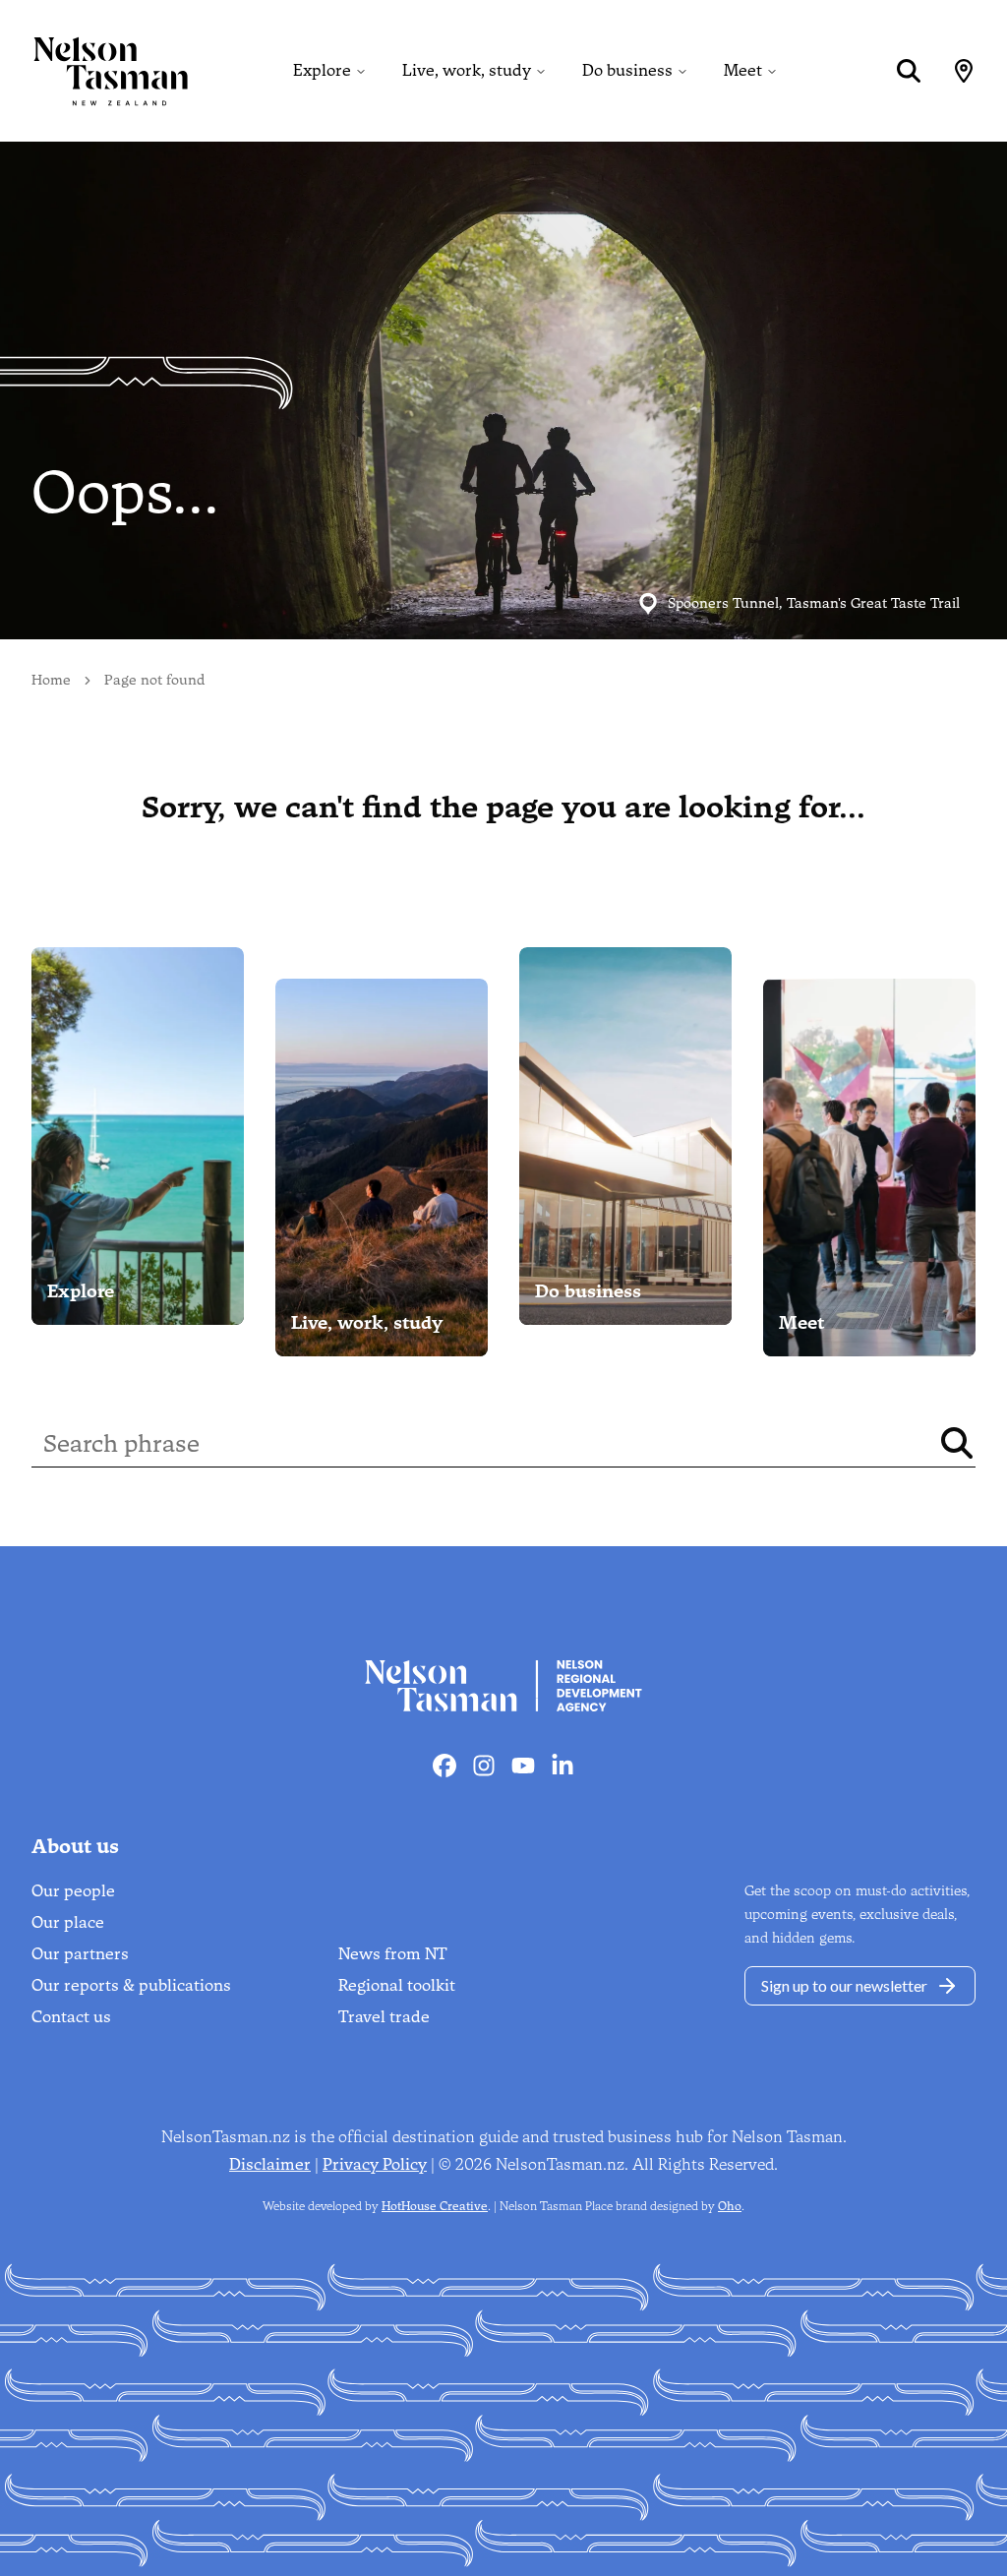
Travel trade (384, 2017)
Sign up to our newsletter (844, 1985)
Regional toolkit (397, 1985)
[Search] (909, 71)
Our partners (80, 1954)
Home (51, 680)
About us (75, 1846)
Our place (68, 1922)
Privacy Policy (375, 2164)
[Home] (94, 71)
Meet (743, 70)
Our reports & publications (131, 1985)
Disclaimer (270, 2164)
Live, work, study (467, 70)
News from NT (393, 1954)
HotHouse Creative (435, 2206)
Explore (322, 70)
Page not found (154, 680)
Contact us (71, 2017)
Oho (730, 2206)
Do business (627, 70)
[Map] (964, 71)
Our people (73, 1891)
